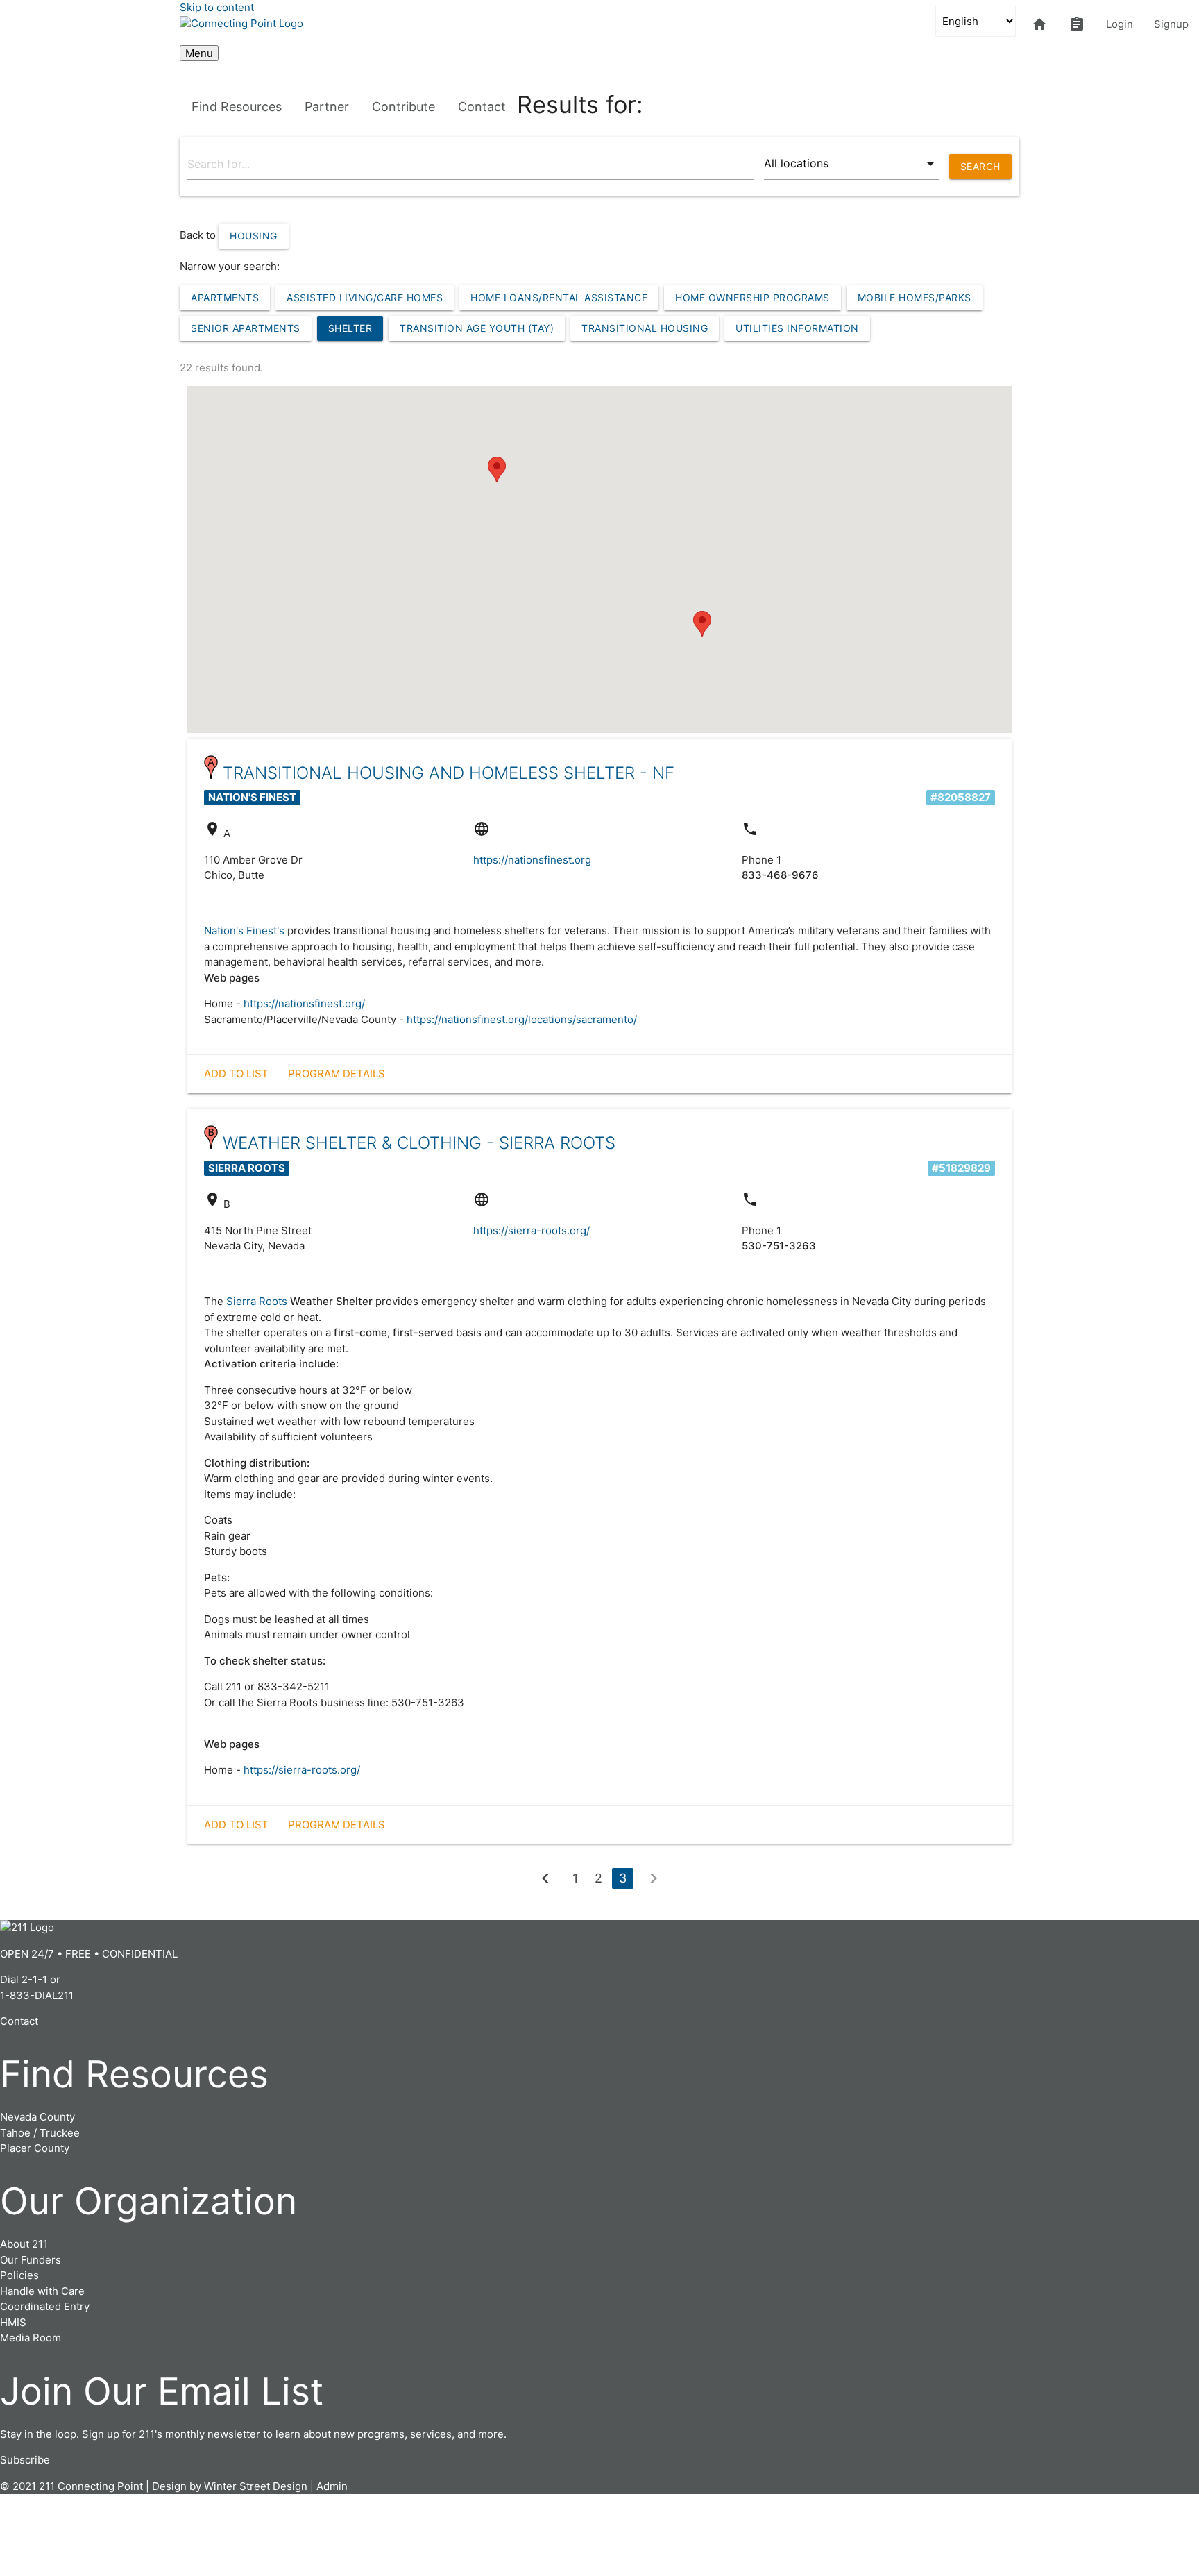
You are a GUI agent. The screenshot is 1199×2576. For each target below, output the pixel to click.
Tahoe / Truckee (40, 2133)
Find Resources (237, 107)
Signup (1171, 24)
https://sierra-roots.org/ (532, 1230)
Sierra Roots (257, 1301)
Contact (482, 107)
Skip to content (217, 7)
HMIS (13, 2322)
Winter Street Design (256, 2486)
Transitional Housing (645, 328)
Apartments (225, 297)
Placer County (35, 2148)
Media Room (31, 2338)
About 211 (24, 2244)
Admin (332, 2486)
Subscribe (25, 2460)
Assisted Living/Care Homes (365, 297)
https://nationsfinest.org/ (304, 1003)
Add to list (236, 1074)
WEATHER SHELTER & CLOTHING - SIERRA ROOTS (419, 1143)
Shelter (350, 328)
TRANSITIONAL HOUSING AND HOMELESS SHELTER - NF (449, 773)
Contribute (403, 107)
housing (254, 236)
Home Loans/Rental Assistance (559, 297)
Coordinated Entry (45, 2306)
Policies (19, 2275)
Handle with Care (42, 2291)
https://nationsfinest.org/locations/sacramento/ (522, 1019)
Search (980, 166)
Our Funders (31, 2260)
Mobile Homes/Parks (915, 297)
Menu (199, 53)
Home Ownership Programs (752, 297)
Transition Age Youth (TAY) (477, 328)
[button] (497, 470)
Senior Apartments (246, 328)
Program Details (337, 1074)
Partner (327, 107)
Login (1120, 24)
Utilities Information (797, 328)
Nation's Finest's (244, 931)
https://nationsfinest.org (532, 860)
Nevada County (37, 2117)
